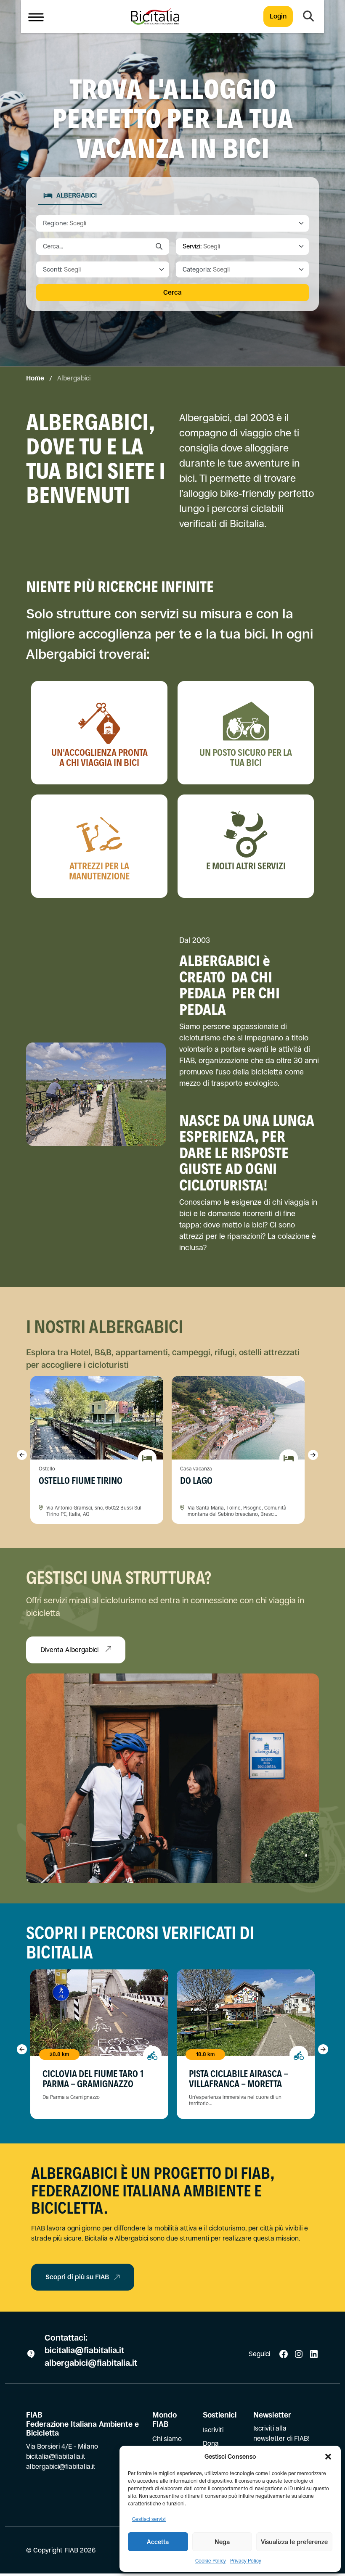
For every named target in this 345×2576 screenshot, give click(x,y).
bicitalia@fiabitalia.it (85, 2350)
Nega (222, 2542)
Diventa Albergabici (70, 1650)
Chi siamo (167, 2439)
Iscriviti (213, 2430)
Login (278, 16)
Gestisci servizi (149, 2519)
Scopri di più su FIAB (77, 2277)
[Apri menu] (36, 16)
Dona (211, 2443)
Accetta (158, 2542)
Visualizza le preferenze (294, 2542)
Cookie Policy (211, 2561)
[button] (328, 2457)
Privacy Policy (246, 2561)
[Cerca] (308, 16)
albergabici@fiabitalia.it (91, 2363)
